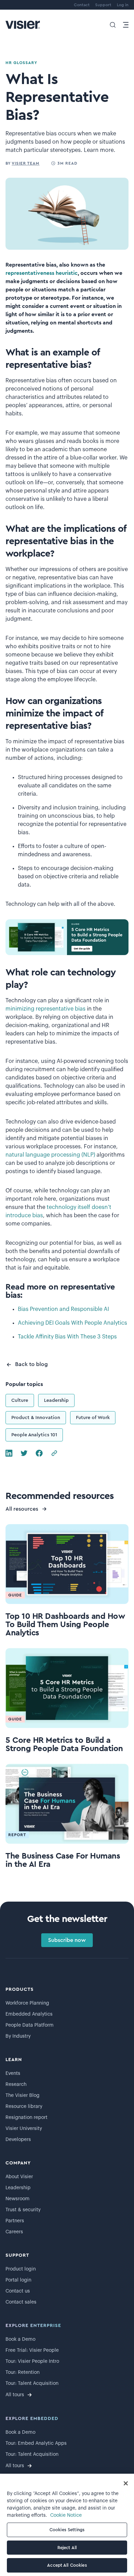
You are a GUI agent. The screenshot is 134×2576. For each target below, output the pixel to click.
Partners (15, 2221)
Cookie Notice (66, 2515)
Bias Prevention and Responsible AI (63, 1309)
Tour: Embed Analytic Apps (36, 2443)
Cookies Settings (67, 2530)
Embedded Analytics (29, 2014)
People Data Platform (30, 2025)
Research (16, 2084)
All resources (22, 1509)
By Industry (18, 2036)
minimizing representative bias (46, 1009)
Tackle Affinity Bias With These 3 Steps (67, 1337)
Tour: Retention (23, 2372)
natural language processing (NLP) (50, 1155)
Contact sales (21, 2302)
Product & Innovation (36, 1418)
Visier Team (26, 163)
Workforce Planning (27, 2003)
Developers (18, 2140)
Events (13, 2073)
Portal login (18, 2280)
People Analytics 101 (34, 1435)
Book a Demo (20, 2339)
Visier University (24, 2129)
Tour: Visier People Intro (32, 2361)
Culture (20, 1400)
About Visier (19, 2177)
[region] (67, 2525)
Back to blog (31, 1364)
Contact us (18, 2291)
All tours (15, 2395)
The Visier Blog (23, 2096)
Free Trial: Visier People (32, 2350)
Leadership (56, 1400)
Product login (21, 2269)
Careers (14, 2232)
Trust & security (23, 2210)
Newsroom (18, 2199)
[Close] (126, 2483)
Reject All (67, 2548)
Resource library (24, 2107)
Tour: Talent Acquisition (32, 2383)
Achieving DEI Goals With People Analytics (72, 1323)
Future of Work (93, 1418)
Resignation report (26, 2118)
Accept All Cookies (67, 2565)
